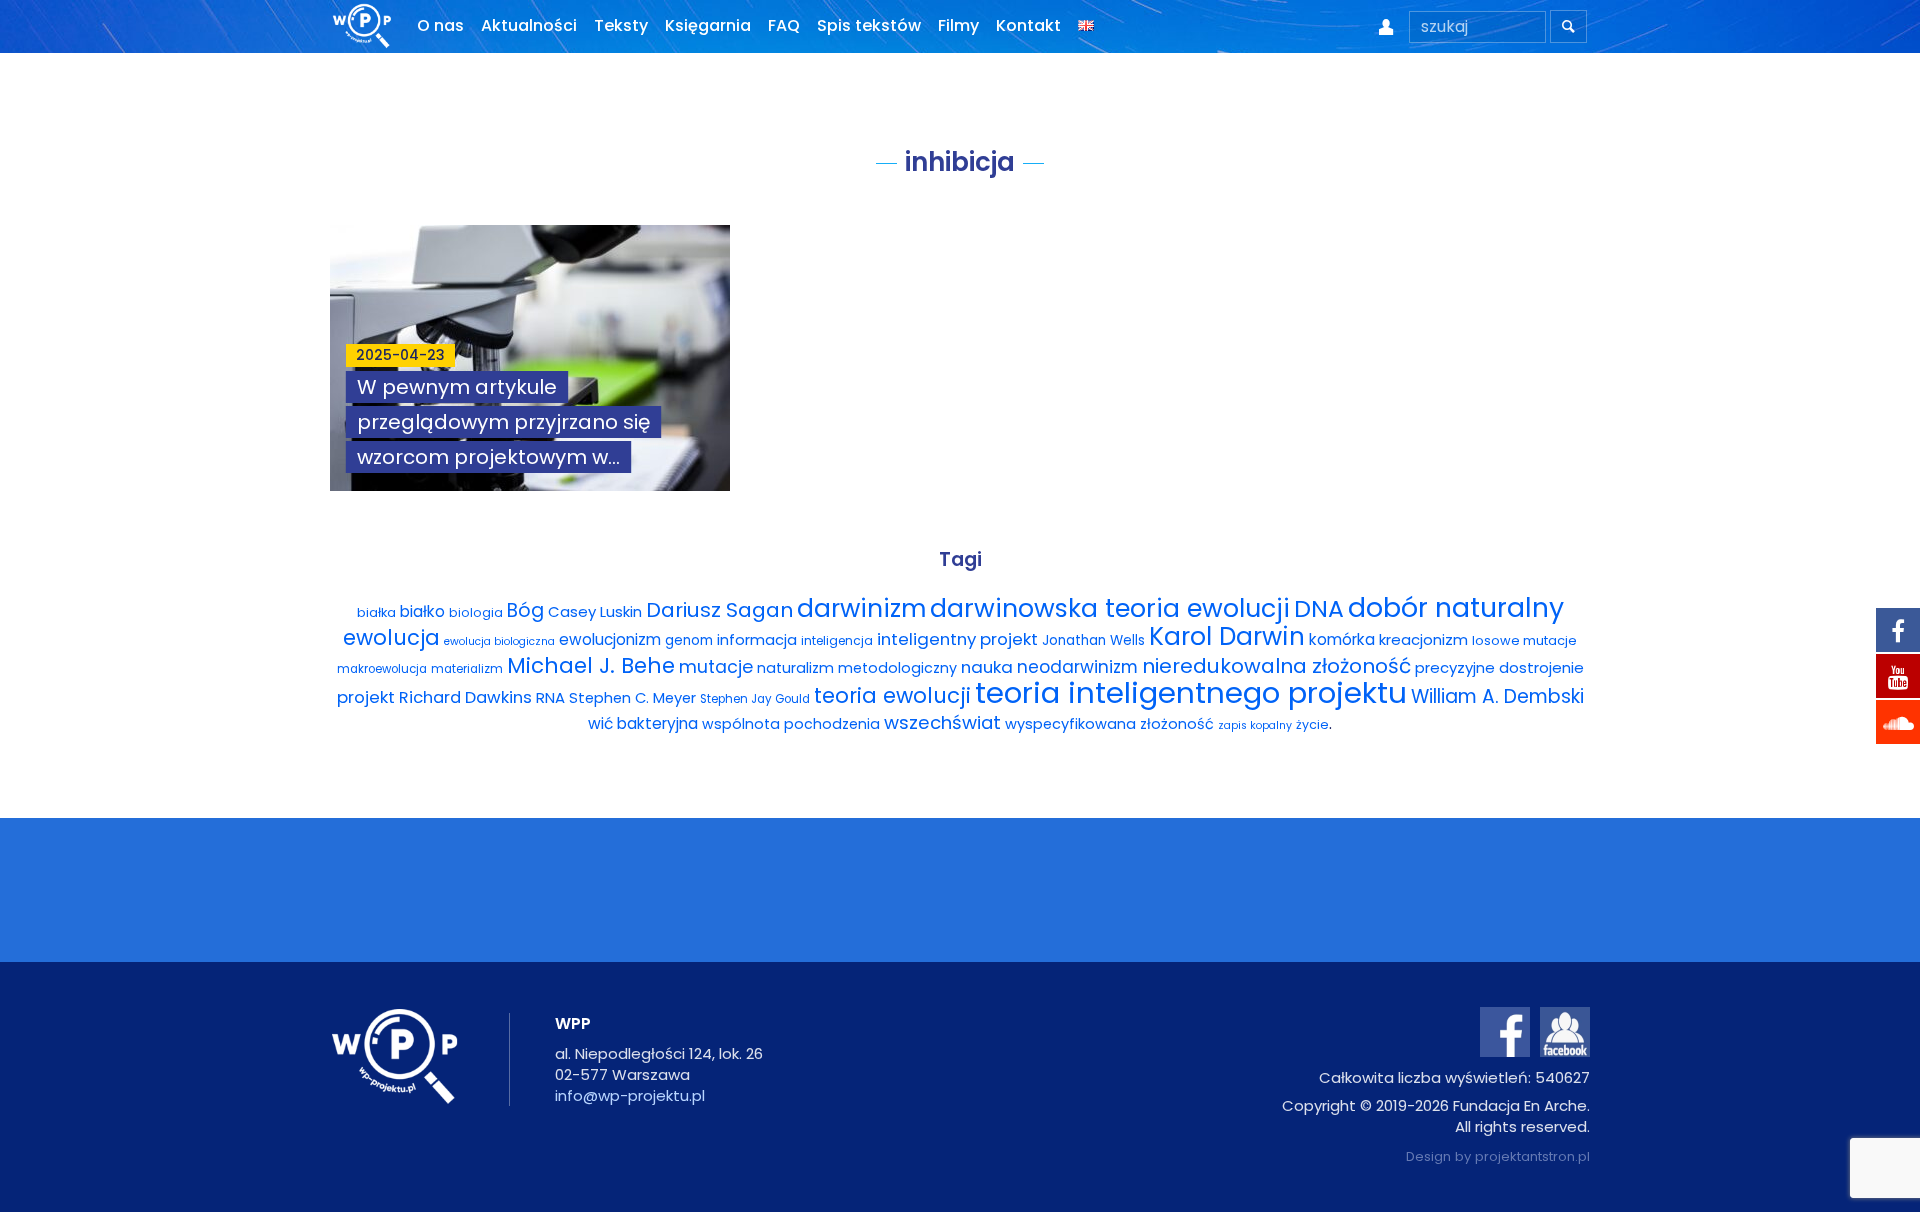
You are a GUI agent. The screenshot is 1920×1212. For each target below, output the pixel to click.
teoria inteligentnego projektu (1191, 692)
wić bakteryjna (643, 723)
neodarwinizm (1077, 667)
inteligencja (837, 640)
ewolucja (391, 637)
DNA (1319, 608)
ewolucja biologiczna (499, 641)
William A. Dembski (1497, 696)
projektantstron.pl (1532, 1156)
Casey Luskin (595, 611)
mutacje (716, 667)
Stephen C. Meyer (632, 698)
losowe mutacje (1524, 640)
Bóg (525, 610)
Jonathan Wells (1093, 640)
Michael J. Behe (591, 665)
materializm (467, 669)
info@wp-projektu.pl (630, 1095)
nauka (987, 667)
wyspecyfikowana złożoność (1109, 724)
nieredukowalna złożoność (1276, 666)
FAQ (784, 25)
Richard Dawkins (465, 697)
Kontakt (1028, 25)
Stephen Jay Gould (755, 699)
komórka (1342, 639)
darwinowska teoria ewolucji (1110, 608)
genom (689, 640)
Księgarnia (708, 25)
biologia (476, 612)
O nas (440, 25)
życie (1312, 724)
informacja (757, 640)
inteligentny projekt (957, 639)
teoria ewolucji (892, 695)
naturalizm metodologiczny (857, 668)
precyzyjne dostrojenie (1499, 667)
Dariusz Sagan (719, 610)
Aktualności (529, 25)
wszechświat (942, 722)
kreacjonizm (1423, 639)
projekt (366, 697)
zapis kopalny (1255, 725)
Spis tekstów (869, 25)
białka (376, 612)
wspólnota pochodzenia (791, 724)
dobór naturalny (1456, 607)
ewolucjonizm (610, 639)
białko (422, 611)
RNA (550, 697)
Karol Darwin (1227, 636)
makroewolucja (382, 669)
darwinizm (861, 608)
